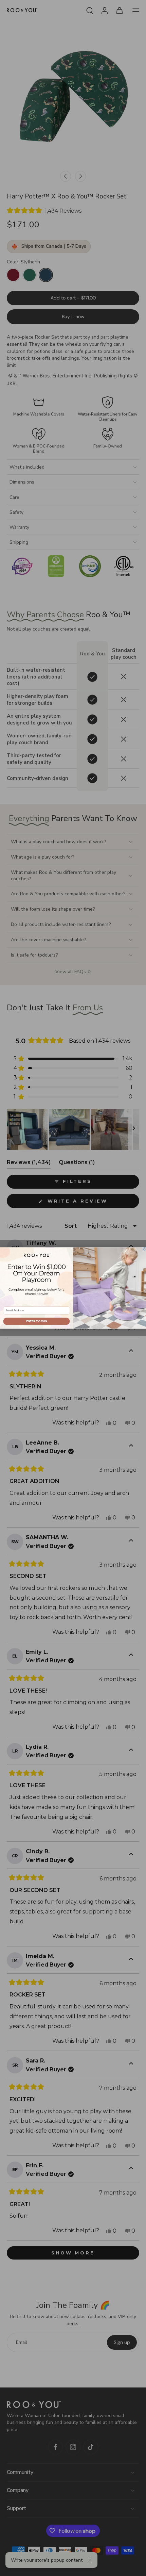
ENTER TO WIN (36, 1321)
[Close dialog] (144, 1249)
